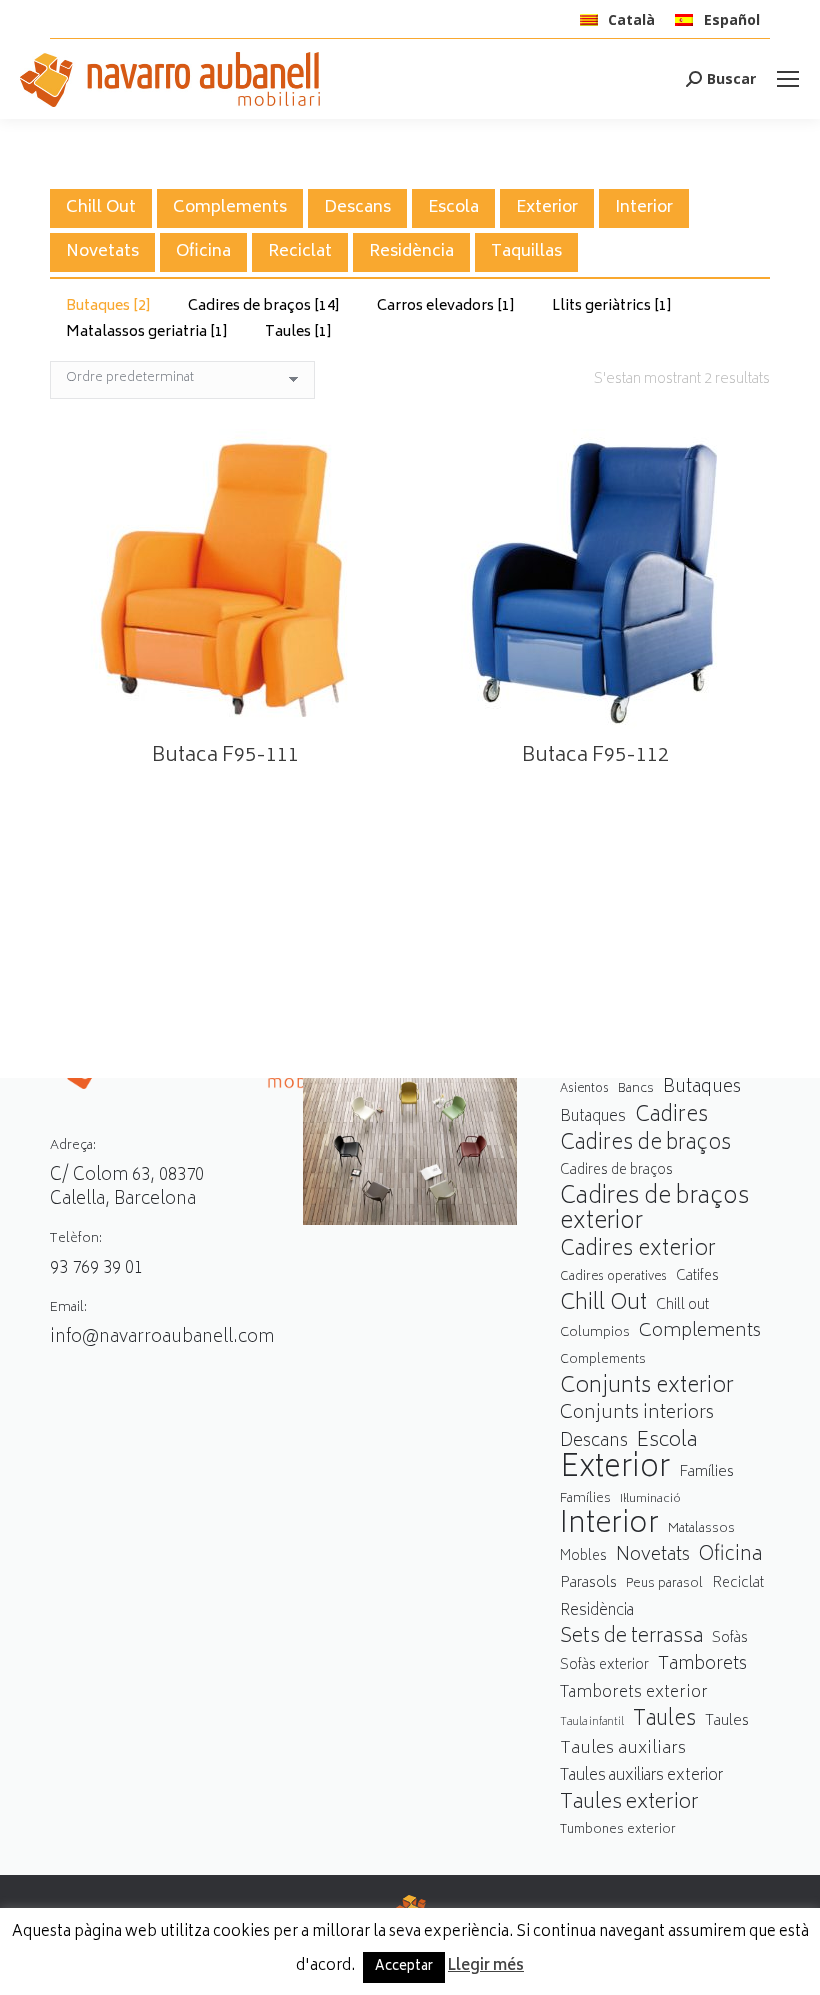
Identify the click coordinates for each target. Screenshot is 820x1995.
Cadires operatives (613, 1277)
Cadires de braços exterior (654, 1211)
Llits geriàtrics (612, 306)
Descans (357, 208)
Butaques (108, 306)
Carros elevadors (446, 306)
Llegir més (486, 1967)
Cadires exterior (638, 1250)
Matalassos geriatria (147, 332)
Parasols (588, 1584)
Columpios (595, 1333)
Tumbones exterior (618, 1830)
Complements (230, 208)
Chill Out (101, 208)
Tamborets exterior (634, 1693)
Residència (411, 252)
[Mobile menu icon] (788, 79)
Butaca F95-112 (595, 756)
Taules (298, 332)
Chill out (682, 1305)
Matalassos (701, 1529)
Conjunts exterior (647, 1387)
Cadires (671, 1116)
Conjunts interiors (637, 1414)
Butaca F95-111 (225, 756)
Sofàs (730, 1638)
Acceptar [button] (404, 1967)
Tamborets (702, 1665)
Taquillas (526, 252)
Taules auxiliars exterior (641, 1776)
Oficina (203, 252)
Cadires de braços (264, 306)
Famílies (706, 1472)
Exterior (547, 208)
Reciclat (300, 252)
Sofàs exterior (604, 1666)
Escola (453, 208)
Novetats (102, 252)
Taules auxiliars (623, 1749)
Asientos (584, 1089)
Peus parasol (664, 1584)
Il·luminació (650, 1499)
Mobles (583, 1557)
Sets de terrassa (631, 1638)
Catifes (697, 1277)
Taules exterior (629, 1803)
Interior (644, 208)
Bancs (636, 1089)
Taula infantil (592, 1722)
